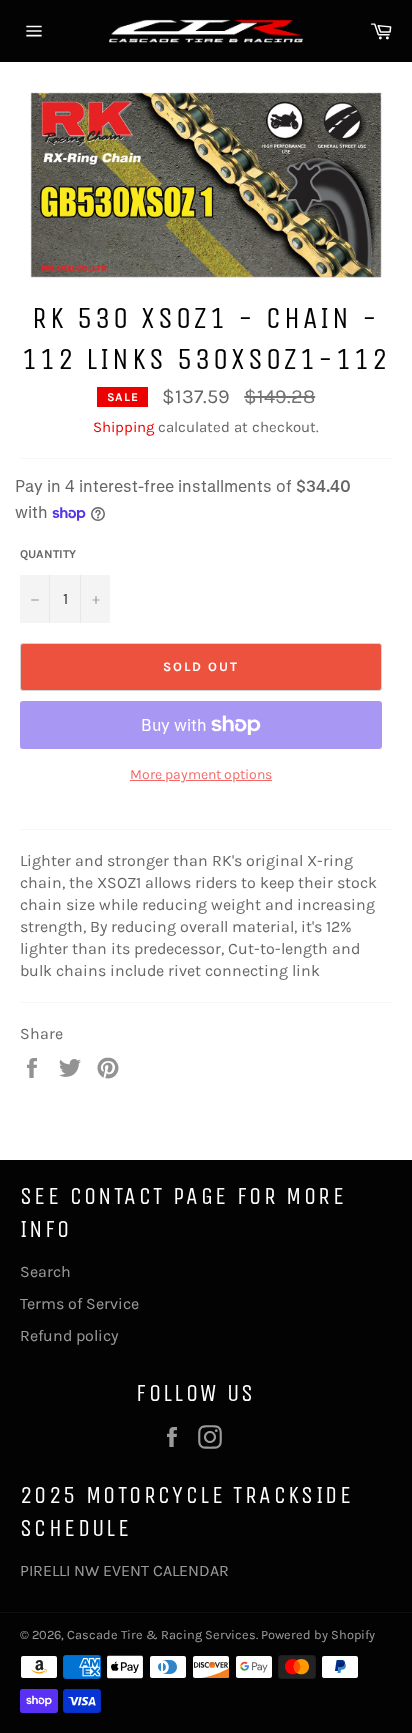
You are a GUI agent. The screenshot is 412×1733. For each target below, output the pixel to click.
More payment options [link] (201, 774)
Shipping (123, 427)
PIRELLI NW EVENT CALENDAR (124, 1570)
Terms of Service (79, 1303)
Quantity (48, 554)
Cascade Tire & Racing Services (161, 1634)
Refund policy (69, 1335)
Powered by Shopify (318, 1634)
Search (45, 1271)
